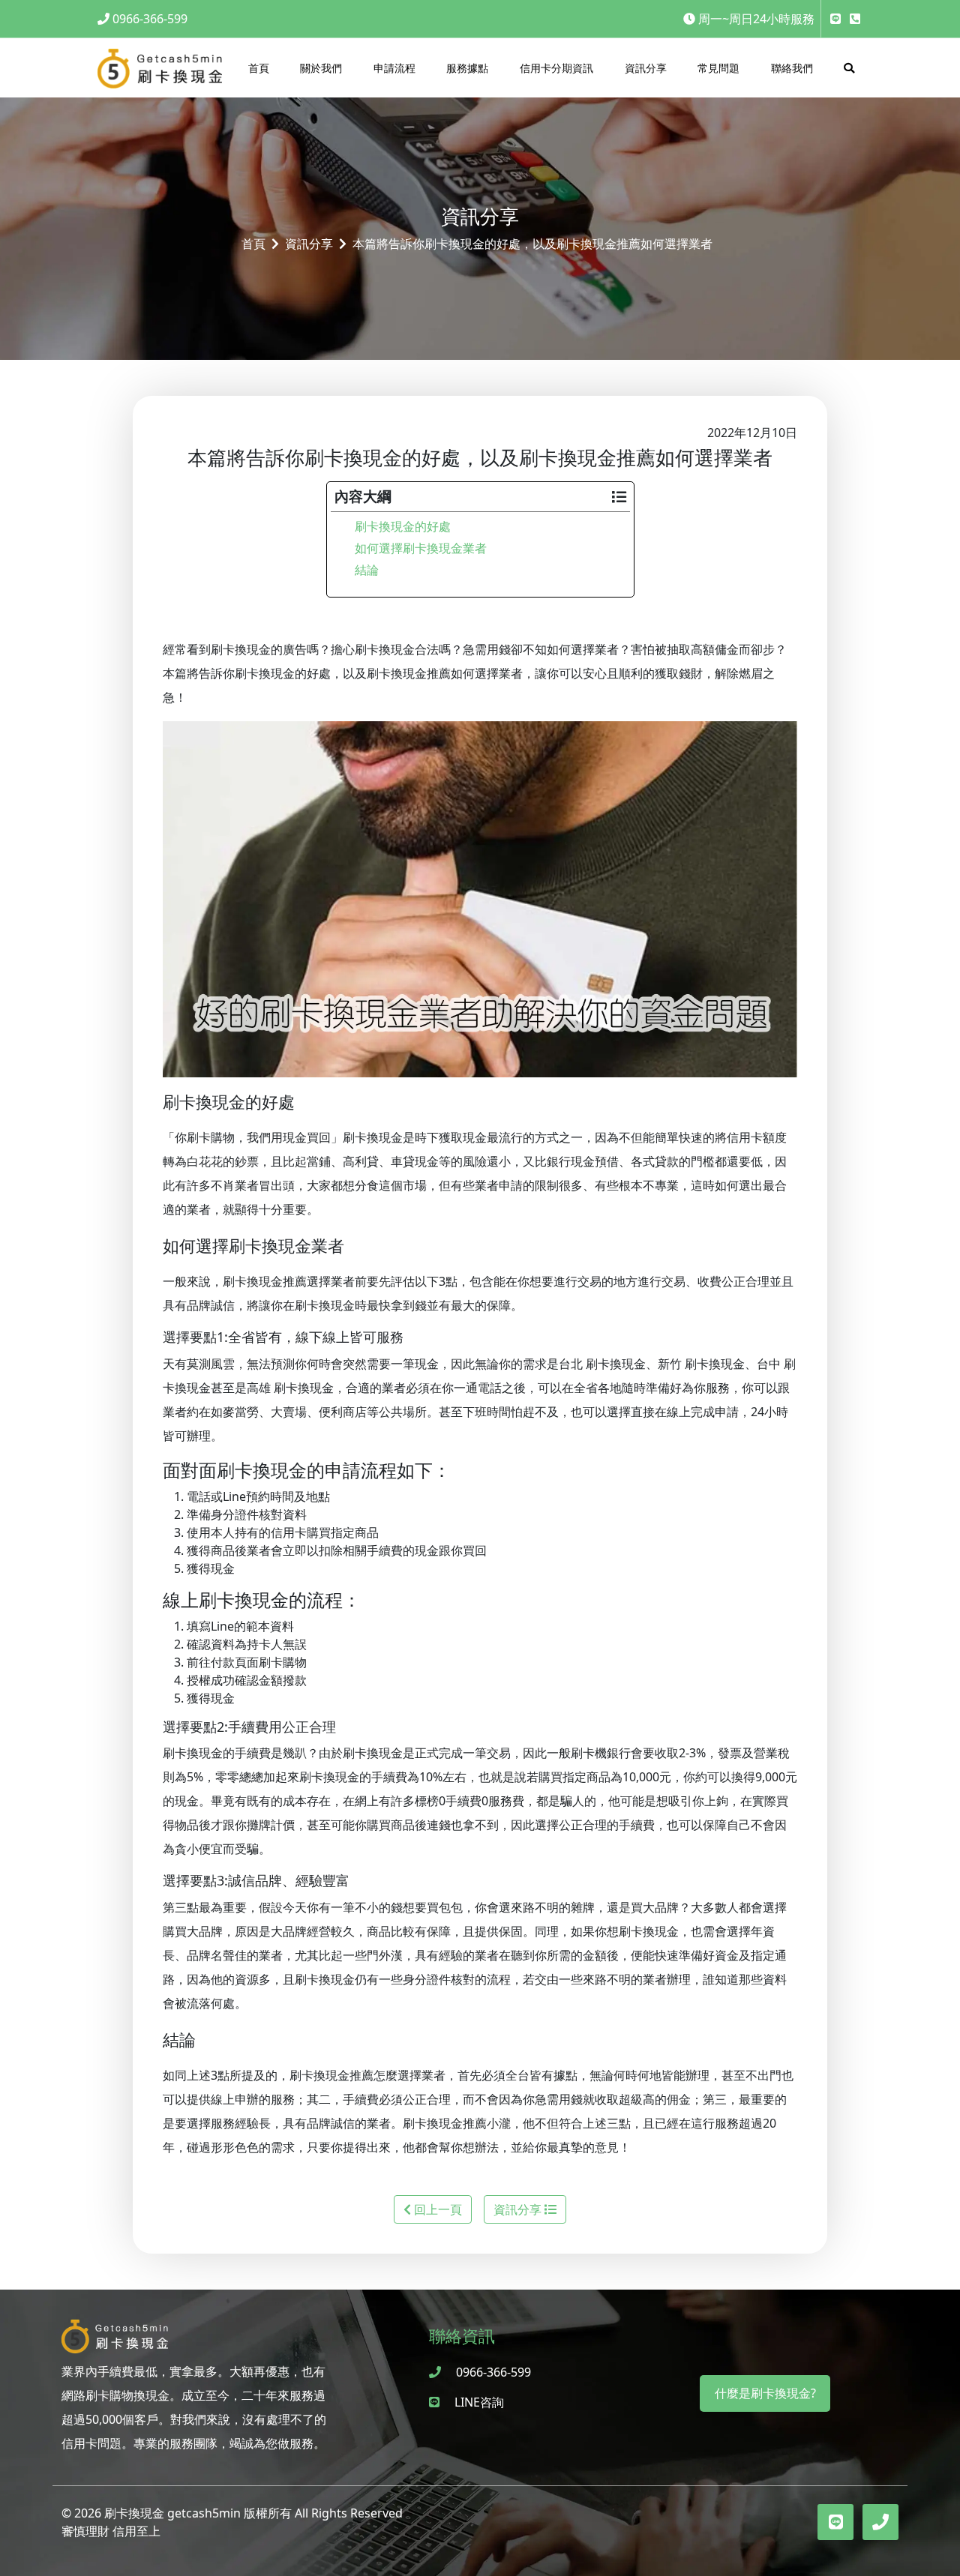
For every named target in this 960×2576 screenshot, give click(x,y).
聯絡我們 (792, 68)
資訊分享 (646, 68)
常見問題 (718, 68)
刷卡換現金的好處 (403, 526)
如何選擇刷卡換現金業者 (421, 548)
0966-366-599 (150, 19)
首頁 (259, 68)
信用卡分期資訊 (556, 68)
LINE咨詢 (478, 2402)
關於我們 (321, 68)
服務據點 (467, 68)
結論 (367, 570)
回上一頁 (436, 2209)
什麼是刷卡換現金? (765, 2393)
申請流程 (394, 68)
